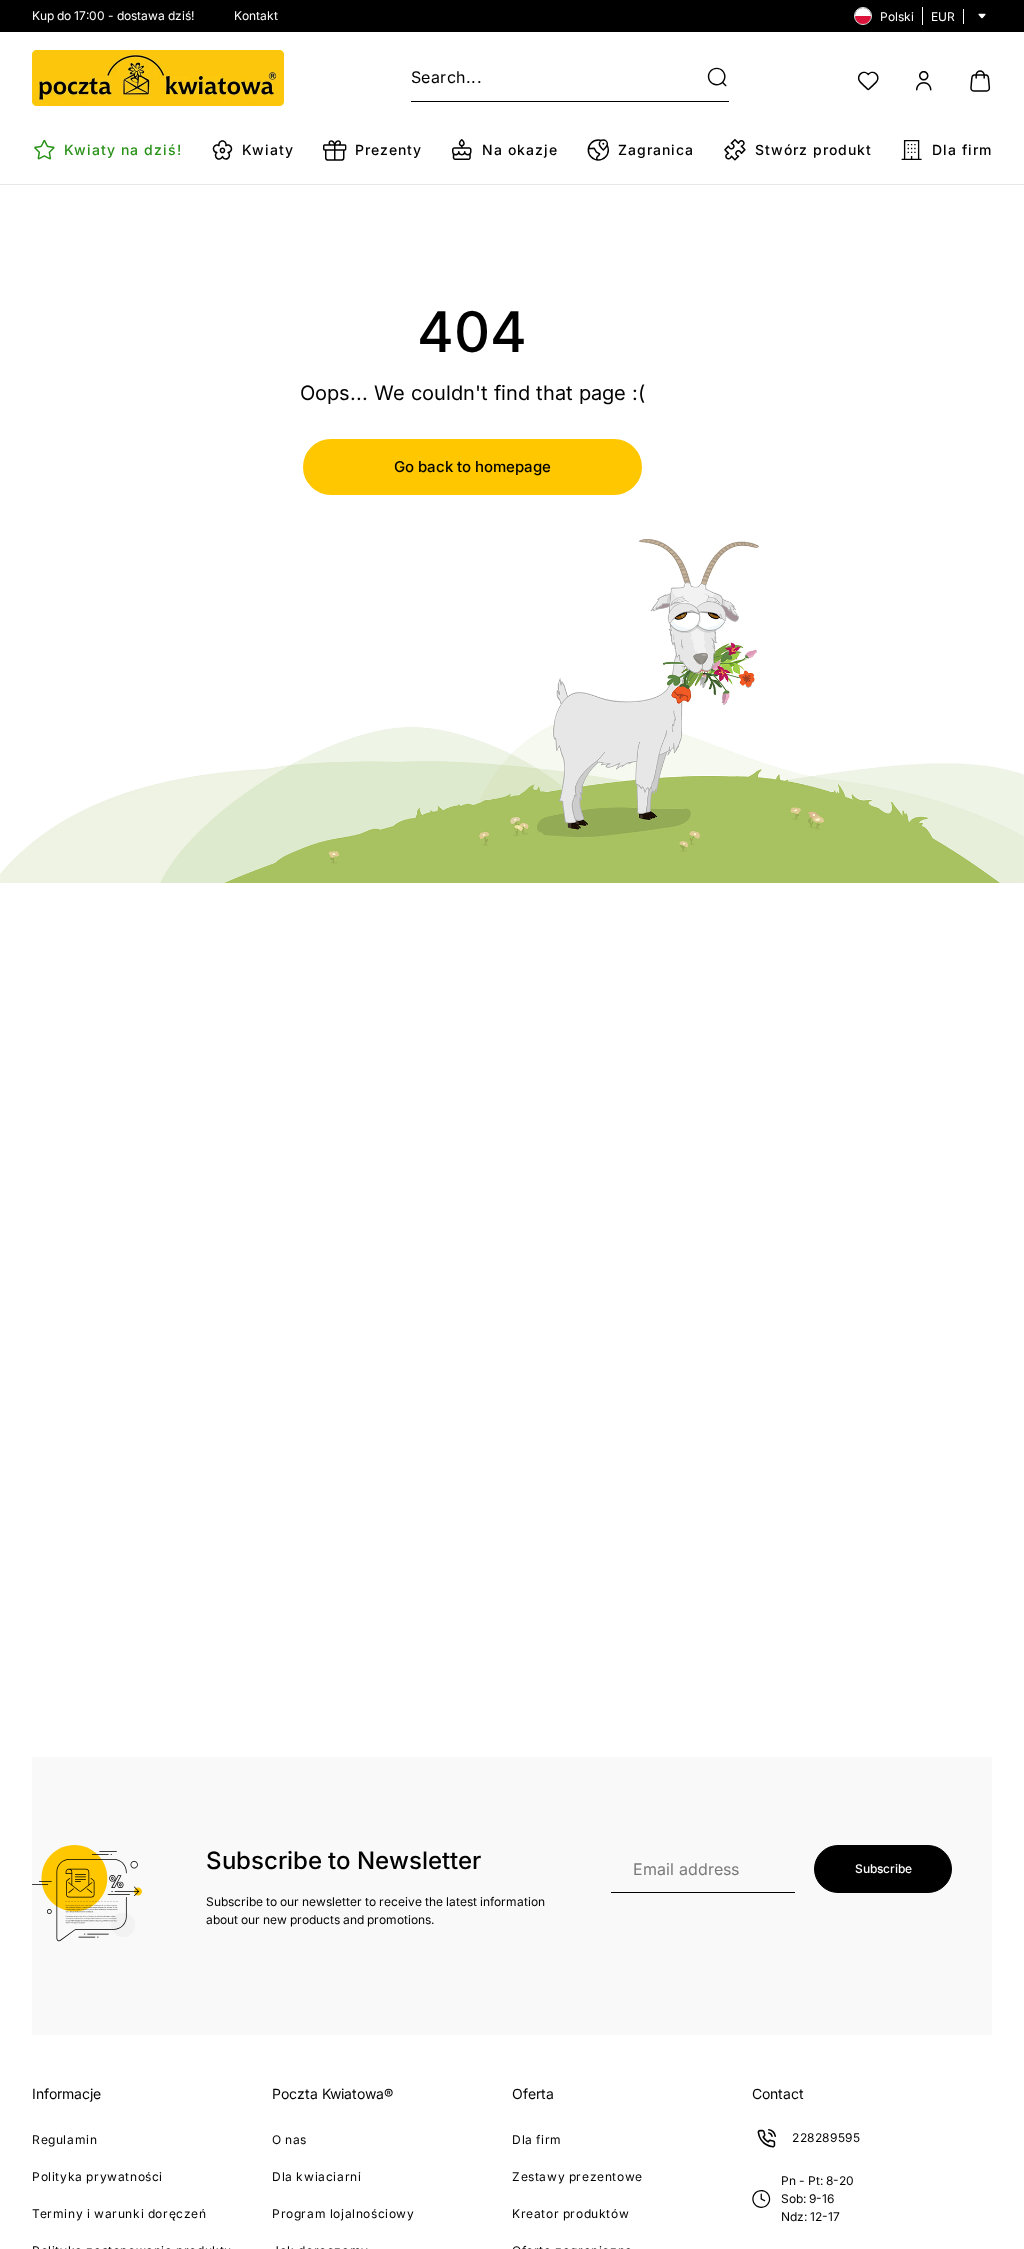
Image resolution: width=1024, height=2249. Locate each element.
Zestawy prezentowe (577, 2176)
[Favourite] (868, 81)
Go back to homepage (472, 466)
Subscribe (883, 1868)
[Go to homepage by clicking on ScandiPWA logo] (158, 78)
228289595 (826, 2137)
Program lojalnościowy (343, 2213)
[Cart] (980, 81)
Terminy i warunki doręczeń (119, 2213)
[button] (705, 78)
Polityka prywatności (97, 2176)
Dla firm (537, 2139)
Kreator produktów (570, 2213)
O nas (289, 2139)
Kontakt (256, 15)
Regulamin (64, 2139)
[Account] (924, 81)
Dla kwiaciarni (316, 2176)
